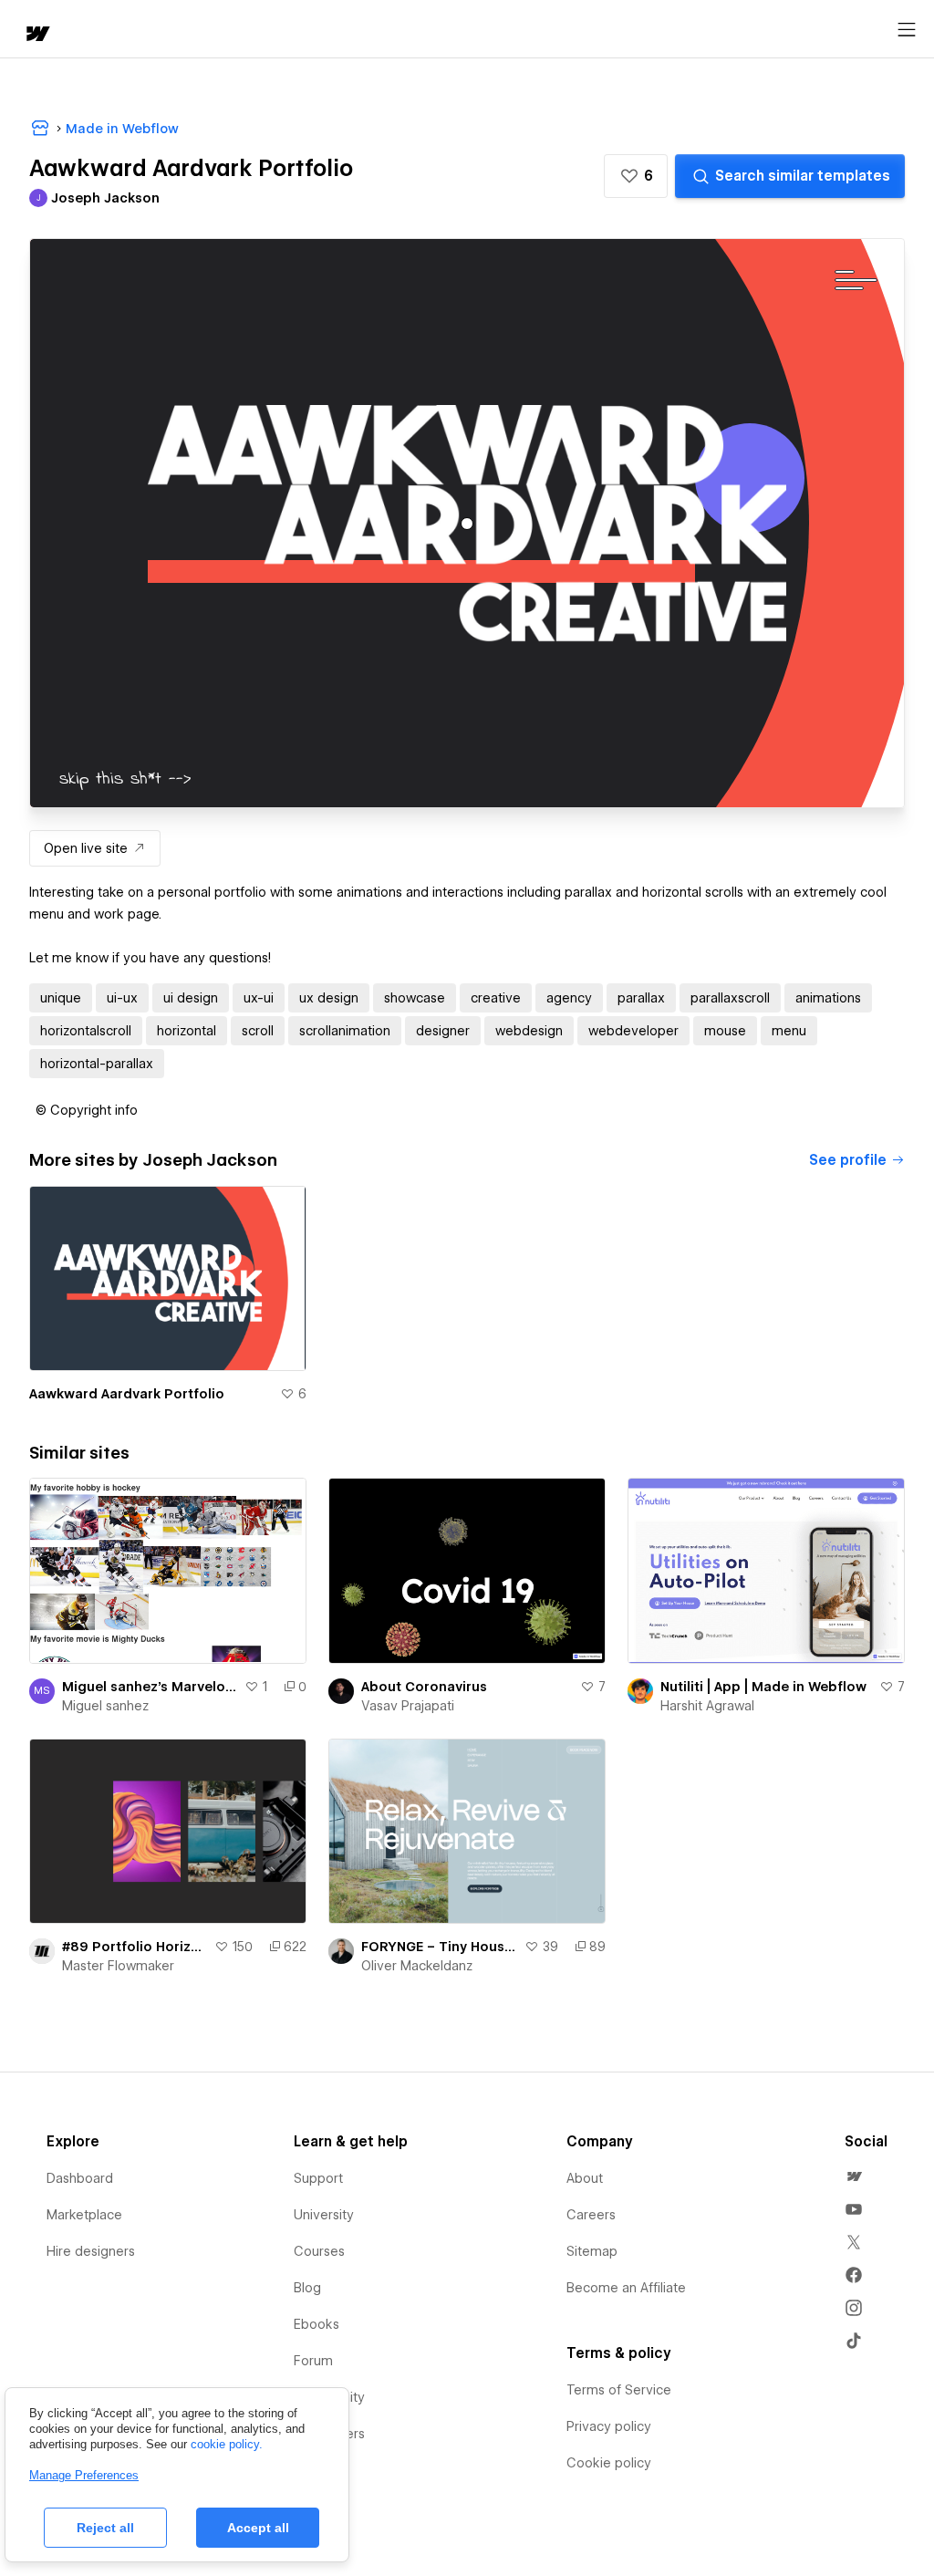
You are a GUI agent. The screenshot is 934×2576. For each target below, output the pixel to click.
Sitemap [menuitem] (592, 2251)
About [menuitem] (585, 2178)
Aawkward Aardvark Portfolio (127, 1394)
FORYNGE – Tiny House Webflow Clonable (439, 1947)
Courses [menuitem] (319, 2251)
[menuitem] (854, 2176)
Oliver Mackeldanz (417, 1966)
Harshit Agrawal (707, 1706)
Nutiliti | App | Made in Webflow (763, 1687)
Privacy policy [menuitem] (609, 2426)
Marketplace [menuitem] (84, 2215)
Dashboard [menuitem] (80, 2178)
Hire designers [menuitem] (91, 2251)
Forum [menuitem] (313, 2361)
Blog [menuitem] (307, 2288)
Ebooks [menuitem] (317, 2324)
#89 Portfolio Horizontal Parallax (135, 1947)
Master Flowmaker (118, 1966)
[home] (36, 35)
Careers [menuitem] (591, 2215)
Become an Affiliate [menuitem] (626, 2288)
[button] (636, 176)
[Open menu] (907, 30)
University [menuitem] (324, 2215)
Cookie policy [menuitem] (609, 2463)
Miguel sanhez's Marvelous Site (150, 1687)
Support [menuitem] (318, 2178)
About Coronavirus (424, 1687)
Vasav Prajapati (408, 1706)
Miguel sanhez (105, 1706)
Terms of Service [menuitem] (619, 2390)
